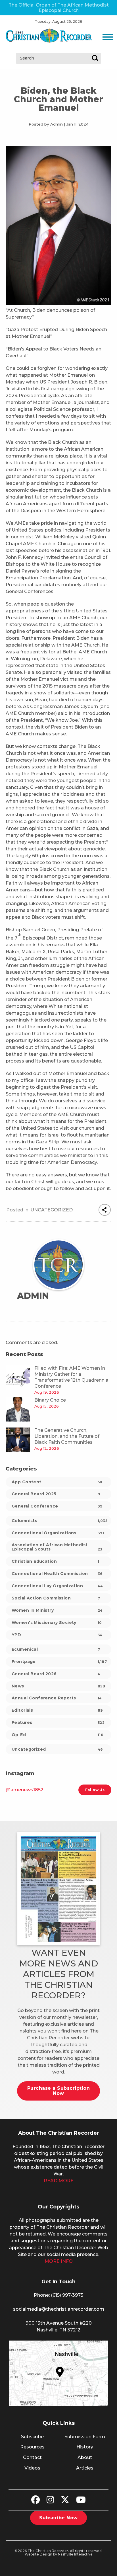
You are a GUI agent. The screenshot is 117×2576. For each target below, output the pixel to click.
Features (58, 1722)
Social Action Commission (56, 1598)
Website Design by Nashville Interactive (59, 2554)
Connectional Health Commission (57, 1574)
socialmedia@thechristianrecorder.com (59, 2309)
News (58, 1686)
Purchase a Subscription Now (58, 2091)
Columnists (59, 1521)
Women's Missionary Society (57, 1623)
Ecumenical (56, 1649)
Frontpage (59, 1662)
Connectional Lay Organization (57, 1586)
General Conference (57, 1506)
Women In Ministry (57, 1610)
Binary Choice (50, 1400)
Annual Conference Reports (57, 1698)
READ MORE (59, 2181)
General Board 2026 (56, 1674)
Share (105, 1210)
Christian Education (55, 1561)
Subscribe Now (58, 2518)
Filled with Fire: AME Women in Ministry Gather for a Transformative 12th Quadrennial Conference (72, 1377)
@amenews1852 (25, 1790)
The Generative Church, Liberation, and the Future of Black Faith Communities (67, 1436)
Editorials (57, 1710)
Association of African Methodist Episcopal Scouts (57, 1547)
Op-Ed (58, 1735)
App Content (57, 1482)
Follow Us (95, 1790)
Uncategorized (52, 1210)
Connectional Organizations (58, 1533)
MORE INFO (59, 2261)
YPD (57, 1635)
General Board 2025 (56, 1494)
